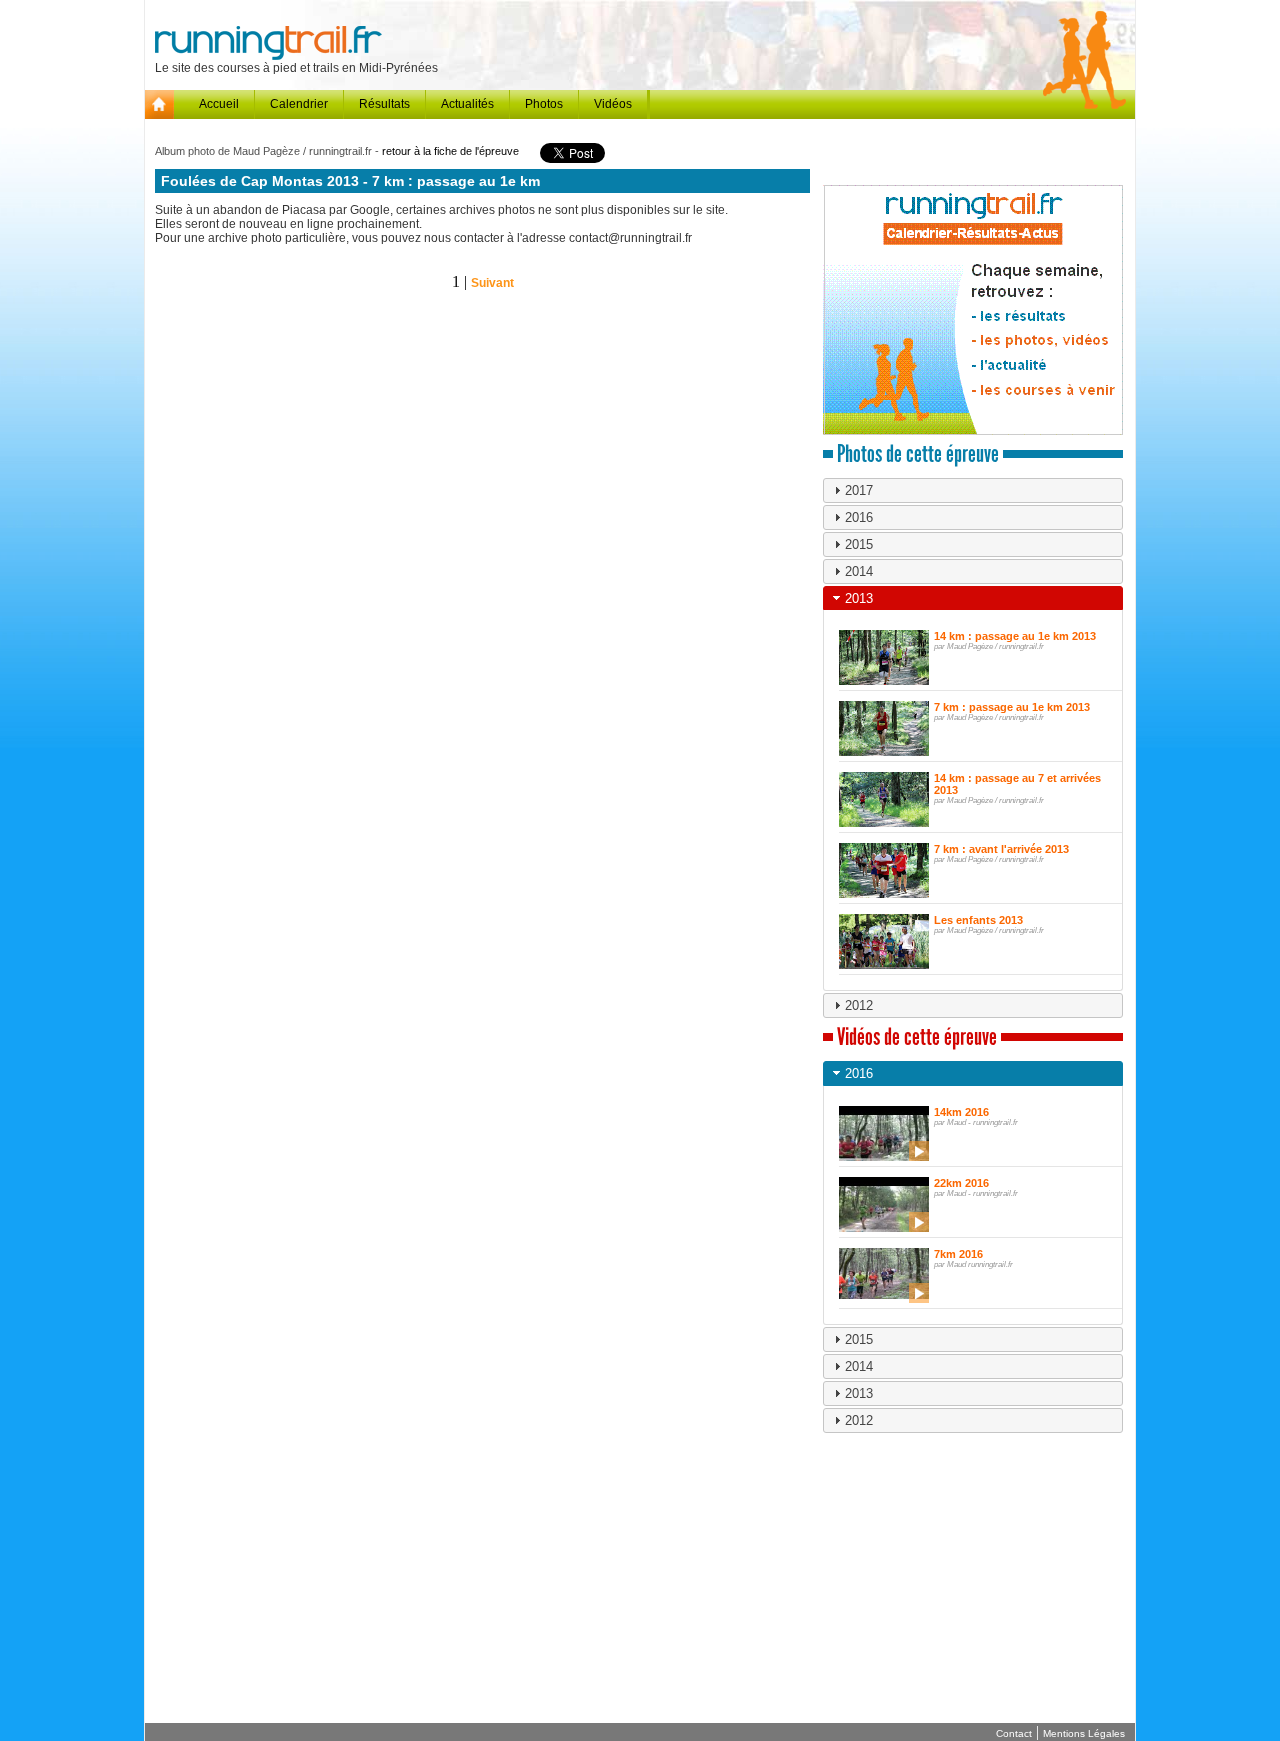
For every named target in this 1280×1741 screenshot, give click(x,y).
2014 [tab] (859, 571)
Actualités (467, 104)
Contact (1014, 1733)
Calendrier (299, 104)
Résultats (384, 104)
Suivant (492, 283)
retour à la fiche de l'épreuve (450, 151)
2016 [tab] (859, 517)
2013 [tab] (859, 598)
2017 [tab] (859, 490)
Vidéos (613, 104)
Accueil (219, 104)
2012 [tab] (859, 1005)
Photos (544, 104)
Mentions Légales (1084, 1733)
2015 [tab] (859, 544)
